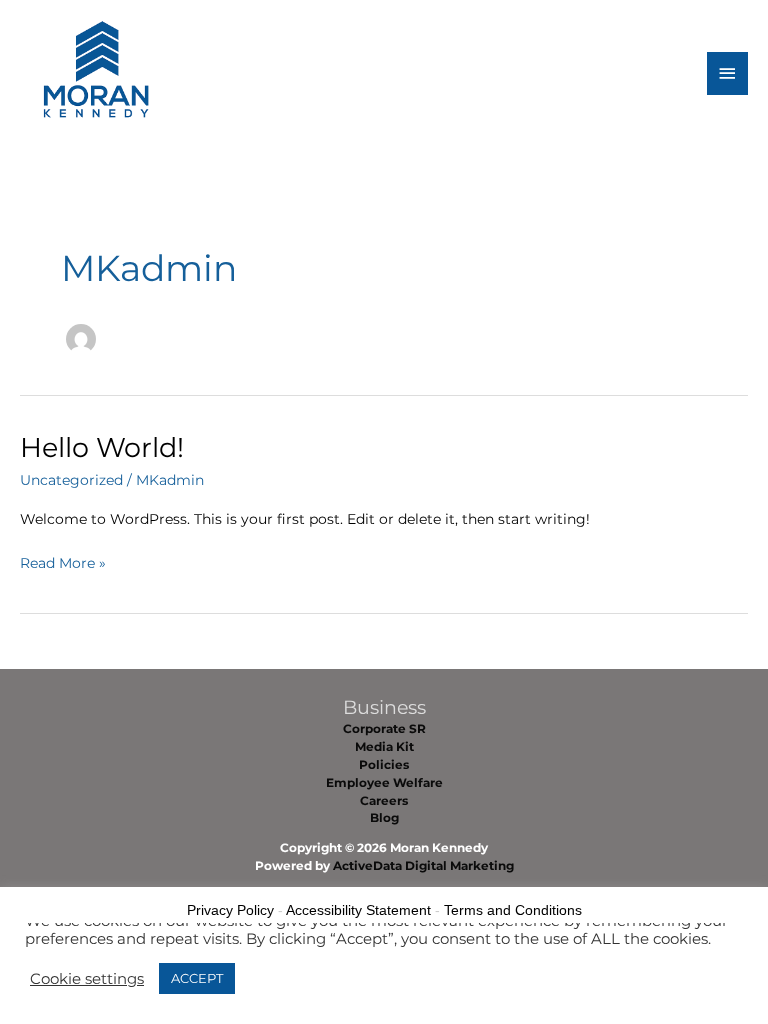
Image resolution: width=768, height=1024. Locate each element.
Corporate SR (384, 729)
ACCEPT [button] (197, 978)
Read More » (63, 564)
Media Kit (384, 747)
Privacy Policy (230, 910)
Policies (384, 765)
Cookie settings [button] (87, 979)
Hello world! (102, 447)
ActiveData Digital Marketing (423, 866)
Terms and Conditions (513, 910)
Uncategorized (71, 480)
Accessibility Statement (358, 910)
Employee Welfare (384, 783)
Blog (384, 818)
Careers (384, 801)
